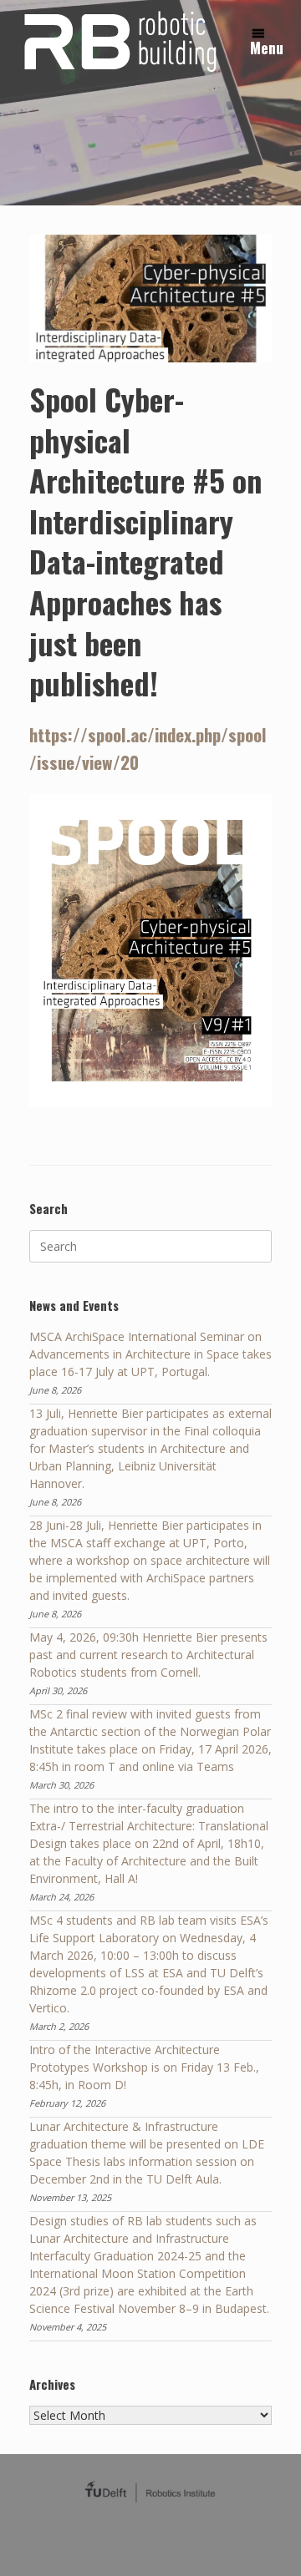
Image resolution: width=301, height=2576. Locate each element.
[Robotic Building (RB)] (119, 40)
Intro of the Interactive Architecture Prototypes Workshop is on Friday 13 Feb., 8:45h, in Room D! (144, 2067)
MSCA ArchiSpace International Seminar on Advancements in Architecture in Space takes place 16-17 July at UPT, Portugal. (150, 1354)
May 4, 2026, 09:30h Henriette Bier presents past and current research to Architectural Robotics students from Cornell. (148, 1655)
